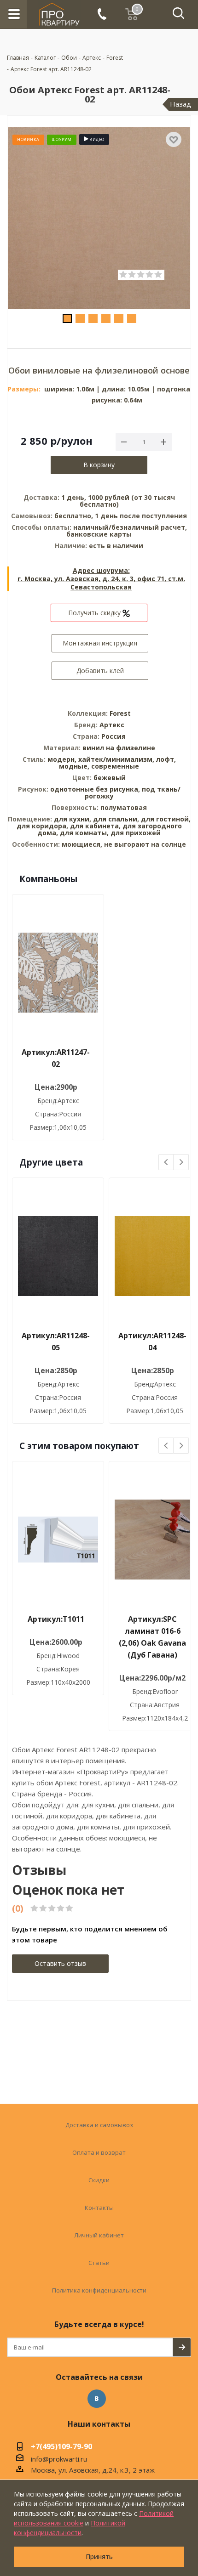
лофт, (166, 759)
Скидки (99, 2180)
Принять (99, 2556)
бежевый (110, 778)
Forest (120, 713)
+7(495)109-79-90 (61, 2447)
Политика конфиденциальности (99, 2290)
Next (181, 1163)
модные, (75, 766)
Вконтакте (97, 2399)
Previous (166, 1163)
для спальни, (116, 819)
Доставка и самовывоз (99, 2125)
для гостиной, (166, 819)
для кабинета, (95, 826)
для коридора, (42, 826)
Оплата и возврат (99, 2152)
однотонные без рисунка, (96, 789)
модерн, (63, 759)
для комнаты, (84, 833)
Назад (181, 104)
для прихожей (136, 833)
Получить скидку (95, 613)
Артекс (112, 725)
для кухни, (73, 819)
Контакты (99, 2208)
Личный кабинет (99, 2235)
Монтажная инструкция (100, 643)
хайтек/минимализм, (117, 759)
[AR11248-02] (99, 218)
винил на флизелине (119, 748)
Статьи (99, 2263)
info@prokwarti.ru (59, 2459)
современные (115, 766)
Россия (114, 736)
